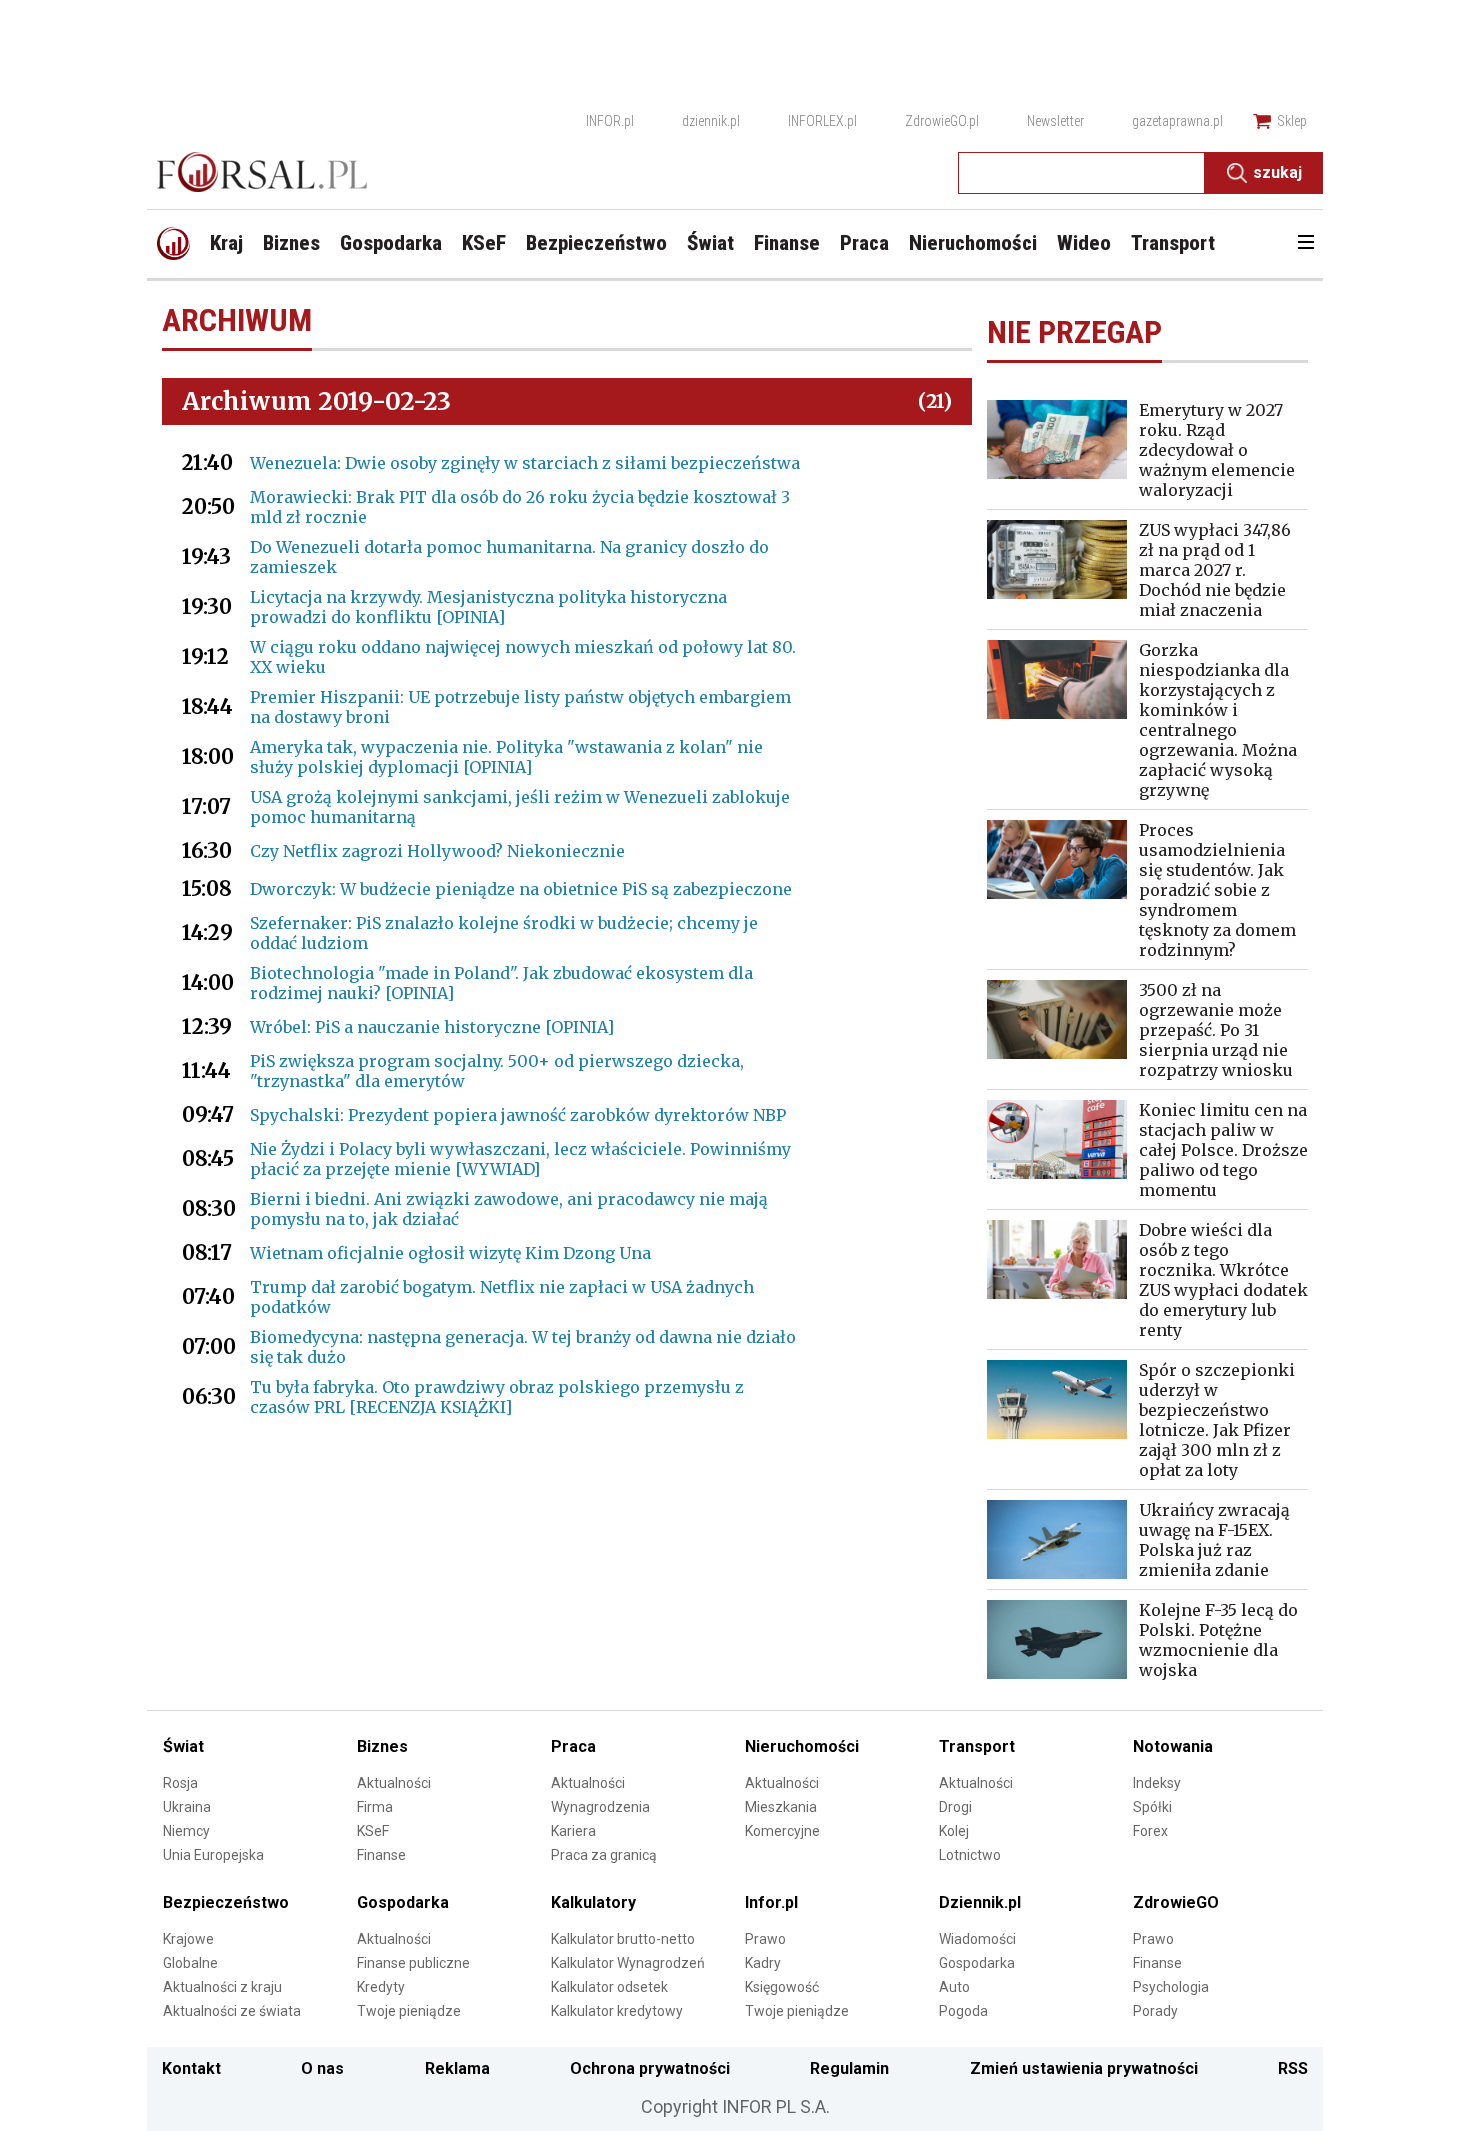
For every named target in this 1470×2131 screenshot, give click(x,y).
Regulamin (849, 2068)
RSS (1293, 2068)
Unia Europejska (213, 1855)
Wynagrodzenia (600, 1807)
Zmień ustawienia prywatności (1084, 2068)
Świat (183, 1746)
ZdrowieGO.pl (942, 121)
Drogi (955, 1807)
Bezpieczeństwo (226, 1902)
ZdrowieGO (1176, 1902)
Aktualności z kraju (222, 1987)
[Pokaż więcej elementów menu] (1305, 244)
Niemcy (186, 1831)
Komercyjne (782, 1831)
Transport (977, 1746)
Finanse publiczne (413, 1963)
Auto (954, 1987)
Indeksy (1157, 1783)
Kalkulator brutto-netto (623, 1939)
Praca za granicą (604, 1855)
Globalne (190, 1963)
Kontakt (191, 2068)
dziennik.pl (711, 121)
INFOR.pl (610, 121)
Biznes (382, 1746)
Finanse (381, 1855)
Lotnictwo (970, 1855)
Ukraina (187, 1807)
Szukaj (1277, 172)
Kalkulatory (593, 1902)
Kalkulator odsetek (609, 1987)
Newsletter (1055, 121)
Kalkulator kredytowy (617, 2011)
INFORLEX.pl (822, 121)
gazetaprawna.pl (1177, 121)
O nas (322, 2068)
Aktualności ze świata (232, 2011)
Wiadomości (977, 1939)
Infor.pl (771, 1902)
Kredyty (381, 1987)
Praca (573, 1746)
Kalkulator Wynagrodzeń (628, 1963)
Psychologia (1171, 1987)
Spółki (1152, 1807)
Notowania (1173, 1746)
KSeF (373, 1831)
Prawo (765, 1939)
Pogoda (963, 2011)
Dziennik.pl (980, 1902)
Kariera (573, 1831)
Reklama (457, 2068)
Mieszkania (781, 1807)
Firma (375, 1807)
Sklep (1292, 121)
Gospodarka (403, 1902)
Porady (1155, 2011)
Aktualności (394, 1783)
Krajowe (188, 1939)
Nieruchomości (802, 1746)
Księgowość (782, 1987)
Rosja (180, 1783)
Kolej (954, 1831)
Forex (1150, 1831)
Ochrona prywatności (650, 2068)
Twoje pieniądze (409, 2011)
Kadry (763, 1963)
